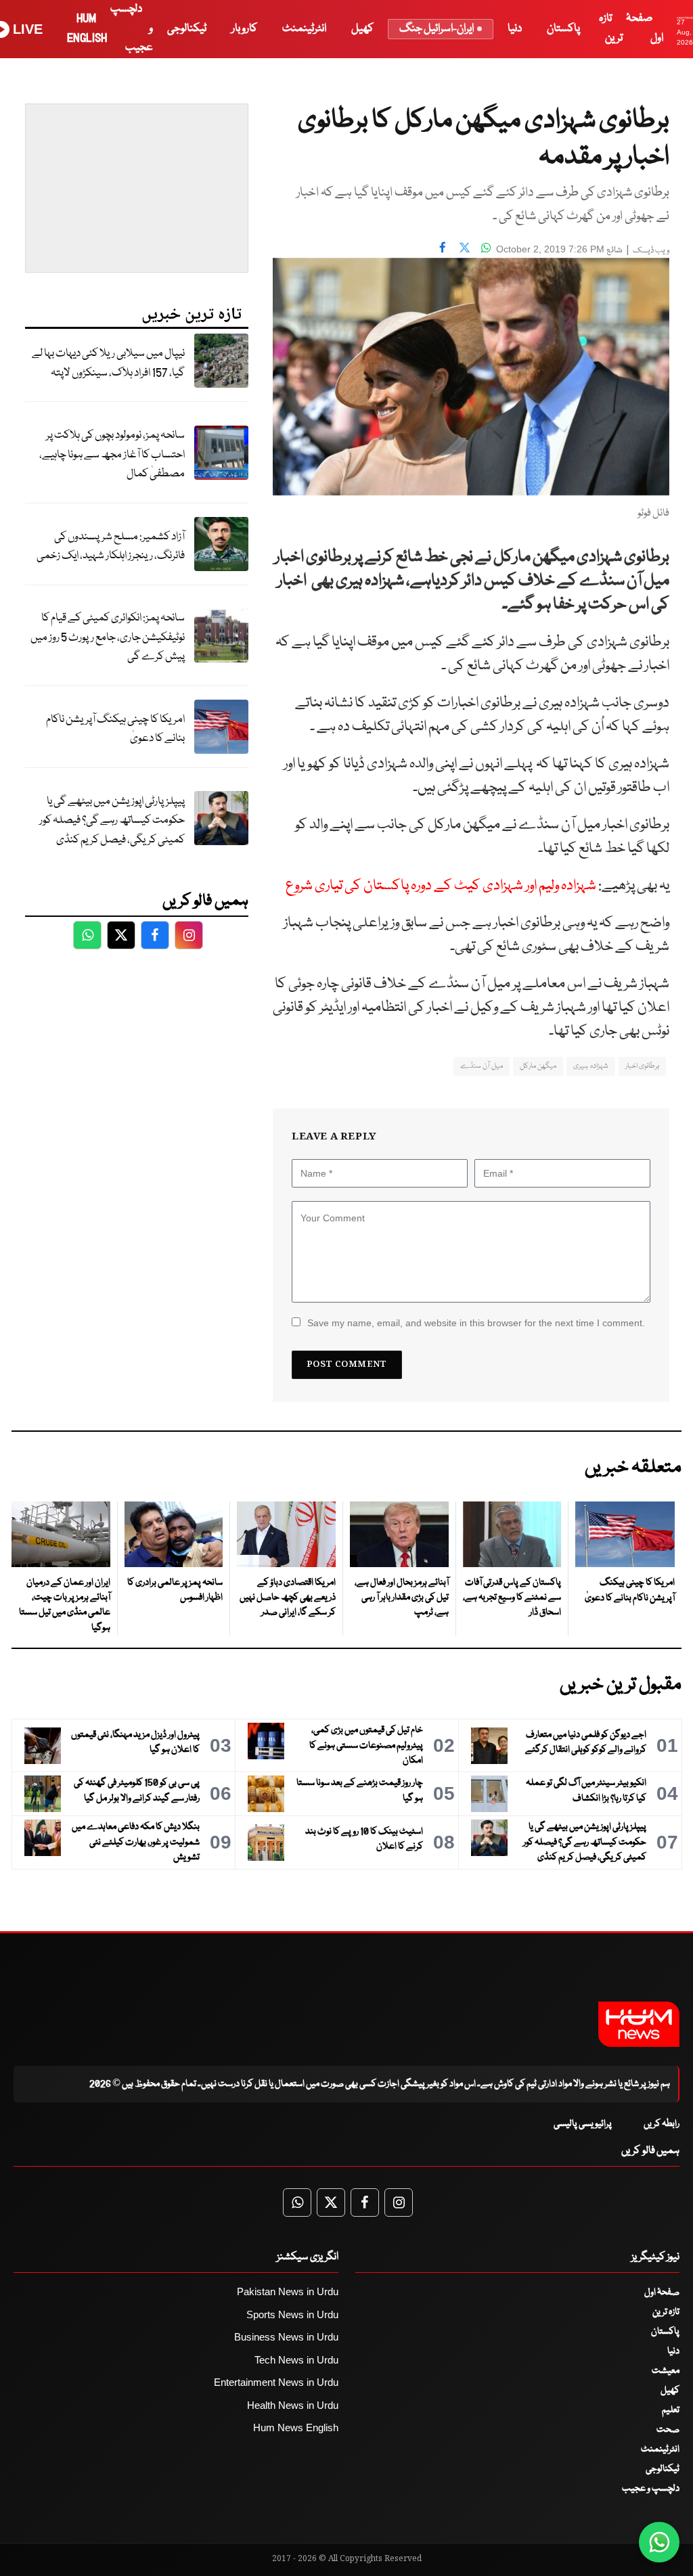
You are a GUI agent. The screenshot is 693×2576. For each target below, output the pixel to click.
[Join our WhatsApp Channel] (659, 2542)
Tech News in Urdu (296, 2360)
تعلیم (671, 2410)
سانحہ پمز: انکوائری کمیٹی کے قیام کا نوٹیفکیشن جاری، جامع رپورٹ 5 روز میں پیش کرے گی (108, 637)
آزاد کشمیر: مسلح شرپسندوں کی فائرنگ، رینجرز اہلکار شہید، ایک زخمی (111, 547)
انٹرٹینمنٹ (304, 29)
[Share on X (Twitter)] (464, 248)
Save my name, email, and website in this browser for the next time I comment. (476, 1323)
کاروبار (244, 29)
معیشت (666, 2371)
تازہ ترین (666, 2312)
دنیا (515, 29)
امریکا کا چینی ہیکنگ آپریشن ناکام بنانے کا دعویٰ (115, 729)
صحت (668, 2430)
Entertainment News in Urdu (276, 2382)
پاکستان (563, 29)
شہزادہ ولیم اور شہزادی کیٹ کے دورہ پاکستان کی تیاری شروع (441, 886)
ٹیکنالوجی (187, 29)
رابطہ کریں (662, 2124)
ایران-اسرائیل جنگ (437, 29)
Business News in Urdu (286, 2337)
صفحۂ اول (662, 2292)
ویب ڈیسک (651, 251)
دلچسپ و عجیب (651, 2489)
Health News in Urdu (293, 2405)
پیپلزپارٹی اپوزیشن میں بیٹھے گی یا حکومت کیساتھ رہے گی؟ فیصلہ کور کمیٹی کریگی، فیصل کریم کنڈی (112, 821)
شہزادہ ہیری (590, 1066)
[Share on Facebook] (443, 248)
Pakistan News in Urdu (288, 2291)
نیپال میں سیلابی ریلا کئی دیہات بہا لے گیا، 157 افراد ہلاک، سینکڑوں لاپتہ (108, 363)
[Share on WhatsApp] (486, 248)
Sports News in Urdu (292, 2314)
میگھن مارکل (538, 1066)
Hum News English (296, 2427)
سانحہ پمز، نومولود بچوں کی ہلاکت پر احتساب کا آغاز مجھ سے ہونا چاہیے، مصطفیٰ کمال (112, 455)
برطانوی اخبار (642, 1066)
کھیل (362, 29)
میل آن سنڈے (482, 1066)
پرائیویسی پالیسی (583, 2124)
